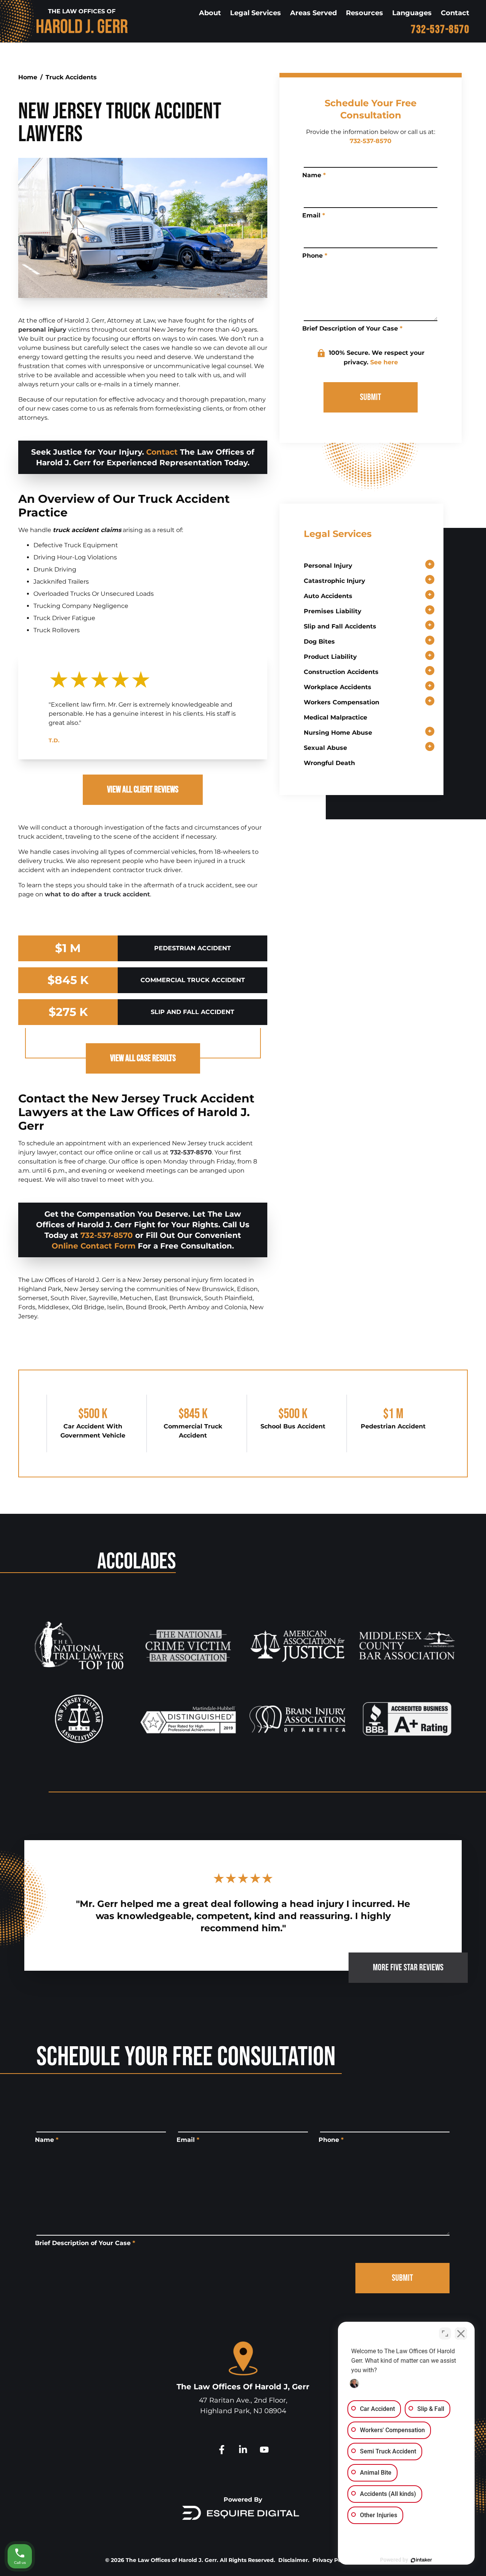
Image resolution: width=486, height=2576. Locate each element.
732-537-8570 (440, 30)
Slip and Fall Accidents (340, 626)
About (210, 13)
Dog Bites (319, 642)
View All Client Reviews (143, 790)
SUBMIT (371, 397)
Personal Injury (328, 566)
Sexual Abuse (325, 748)
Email (314, 215)
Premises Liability (333, 611)
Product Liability (330, 657)
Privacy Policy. (332, 2560)
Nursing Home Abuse (338, 733)
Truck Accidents (71, 77)
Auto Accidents (328, 596)
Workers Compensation (342, 702)
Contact (455, 13)
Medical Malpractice (335, 717)
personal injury (42, 330)
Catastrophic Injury (335, 581)
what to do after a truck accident (97, 894)
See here (384, 362)
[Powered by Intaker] (421, 2560)
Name (314, 175)
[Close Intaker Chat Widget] (461, 2334)
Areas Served (313, 13)
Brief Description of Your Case (352, 328)
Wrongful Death (329, 763)
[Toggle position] (445, 2334)
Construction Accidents (341, 672)
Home (28, 77)
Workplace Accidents (338, 687)
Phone (315, 256)
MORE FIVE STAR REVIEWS (408, 1967)
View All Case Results (143, 1058)
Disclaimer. (294, 2560)
